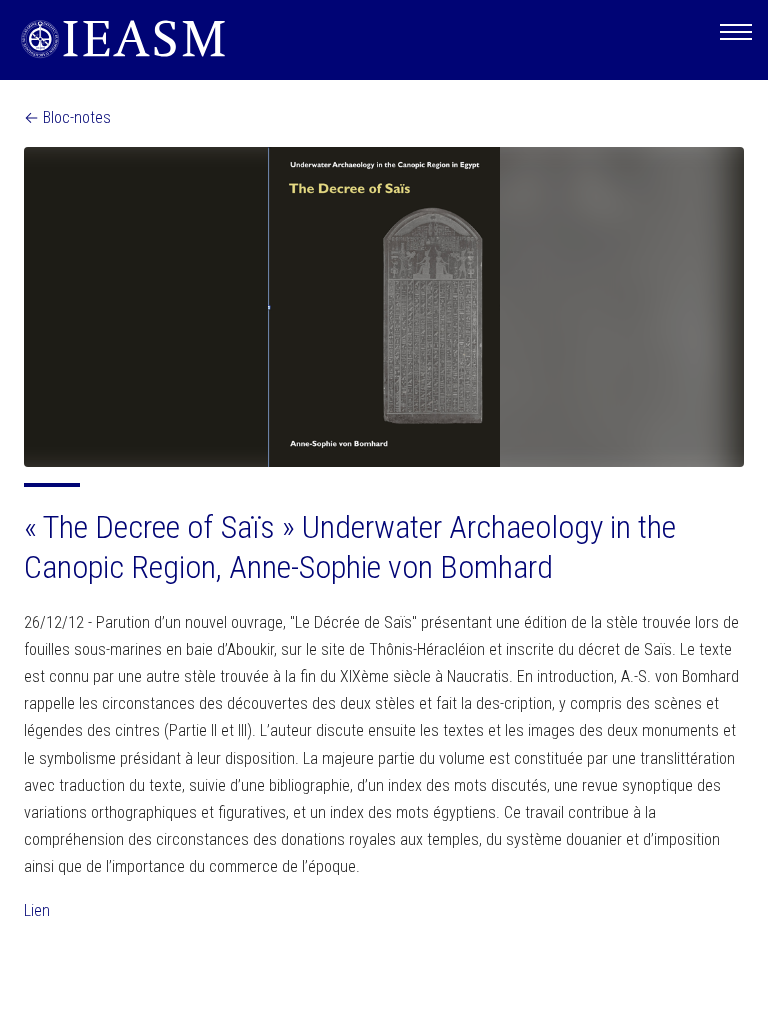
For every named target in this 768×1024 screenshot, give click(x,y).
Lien (37, 910)
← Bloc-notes (67, 117)
